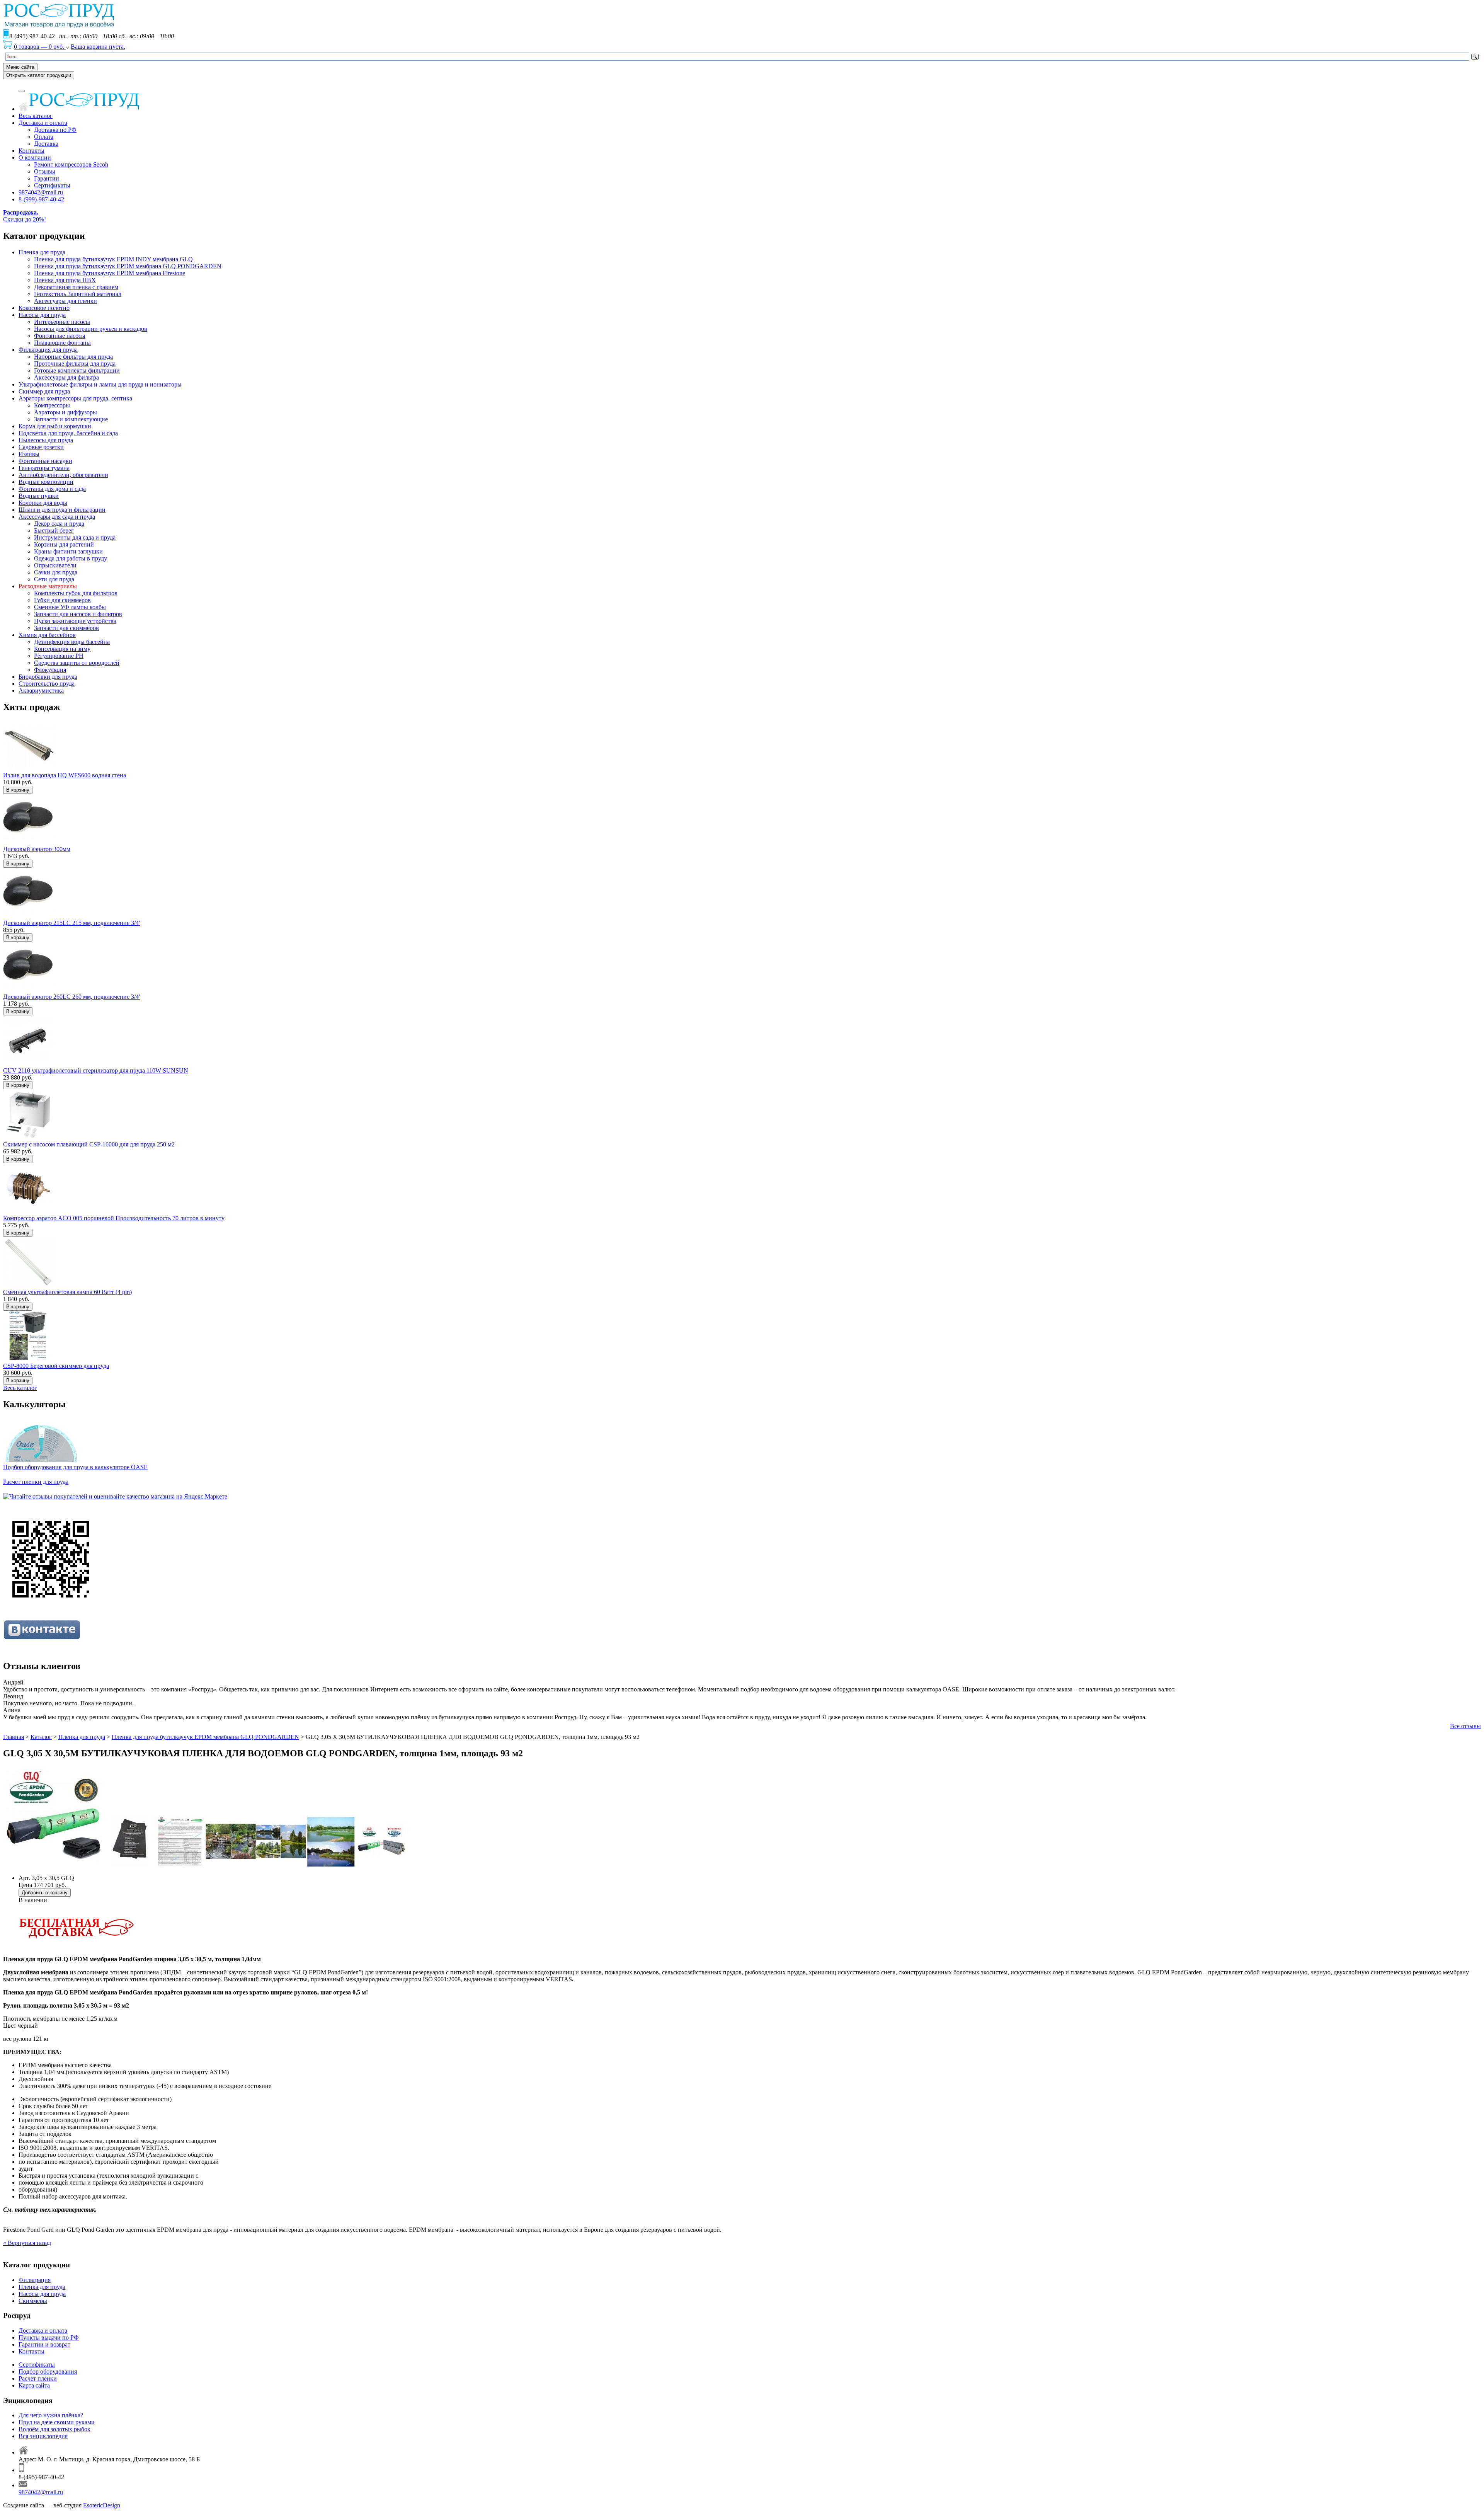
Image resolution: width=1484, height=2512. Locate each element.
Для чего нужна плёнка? (51, 2415)
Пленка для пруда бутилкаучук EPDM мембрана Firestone (110, 273)
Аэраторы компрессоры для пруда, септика (75, 398)
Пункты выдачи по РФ (49, 2337)
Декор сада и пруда (59, 524)
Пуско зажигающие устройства (75, 621)
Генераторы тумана (44, 468)
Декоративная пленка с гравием (76, 287)
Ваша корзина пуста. (98, 47)
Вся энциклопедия (43, 2436)
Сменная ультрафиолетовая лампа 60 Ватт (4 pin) (67, 1292)
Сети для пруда (54, 579)
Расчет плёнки (38, 2378)
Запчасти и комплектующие (71, 419)
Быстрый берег (54, 531)
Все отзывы (1465, 1726)
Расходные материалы (48, 586)
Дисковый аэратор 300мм (37, 849)
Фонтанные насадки (45, 461)
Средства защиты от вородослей (77, 663)
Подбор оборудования (48, 2371)
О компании (35, 158)
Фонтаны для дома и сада (52, 489)
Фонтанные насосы (60, 336)
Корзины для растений (64, 544)
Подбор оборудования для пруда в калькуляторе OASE (75, 1467)
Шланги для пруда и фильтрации (62, 510)
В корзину (18, 790)
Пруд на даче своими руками (57, 2422)
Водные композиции (46, 482)
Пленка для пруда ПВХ (65, 280)
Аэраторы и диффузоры (66, 412)
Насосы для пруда (42, 315)
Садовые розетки (41, 447)
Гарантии (47, 178)
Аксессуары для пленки (66, 301)
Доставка (46, 144)
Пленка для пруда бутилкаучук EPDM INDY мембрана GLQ (113, 259)
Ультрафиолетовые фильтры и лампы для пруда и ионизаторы (100, 384)
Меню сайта (20, 67)
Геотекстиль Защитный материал (78, 294)
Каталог (41, 1737)
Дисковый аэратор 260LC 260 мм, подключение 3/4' (71, 997)
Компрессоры (52, 405)
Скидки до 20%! (25, 216)
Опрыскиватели (55, 565)
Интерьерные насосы (62, 322)
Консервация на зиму (62, 649)
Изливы (29, 454)
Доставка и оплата (43, 123)
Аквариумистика (41, 691)
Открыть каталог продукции (39, 75)
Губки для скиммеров (62, 600)
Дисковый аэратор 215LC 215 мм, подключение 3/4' (71, 923)
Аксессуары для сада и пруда (57, 517)
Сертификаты (52, 185)
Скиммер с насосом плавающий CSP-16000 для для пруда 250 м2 (89, 1144)
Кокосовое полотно (44, 308)
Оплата (44, 137)
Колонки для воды (43, 503)
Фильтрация (35, 2280)
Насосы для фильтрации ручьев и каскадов (91, 329)
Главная (14, 1737)
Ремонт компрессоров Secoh (71, 164)
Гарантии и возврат (44, 2344)
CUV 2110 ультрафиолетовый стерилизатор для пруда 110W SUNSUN (96, 1070)
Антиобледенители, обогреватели (63, 475)
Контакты (31, 151)
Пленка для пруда (42, 252)
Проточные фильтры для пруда (75, 364)
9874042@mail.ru (41, 192)
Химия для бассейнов (47, 635)
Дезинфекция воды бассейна (72, 642)
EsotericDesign (102, 2505)
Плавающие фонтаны (62, 343)
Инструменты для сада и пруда (75, 537)
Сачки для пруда (56, 572)
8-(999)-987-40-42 (41, 199)
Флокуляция (50, 670)
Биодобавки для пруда (48, 677)
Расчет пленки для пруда (36, 1482)
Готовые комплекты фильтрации (77, 370)
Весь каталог (36, 116)
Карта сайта (34, 2385)
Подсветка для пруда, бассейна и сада (68, 433)
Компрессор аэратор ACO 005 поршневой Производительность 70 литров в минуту (114, 1218)
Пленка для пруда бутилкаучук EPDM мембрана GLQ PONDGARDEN (128, 266)
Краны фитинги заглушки (68, 551)
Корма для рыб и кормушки (55, 426)
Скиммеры (33, 2301)
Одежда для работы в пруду (71, 558)
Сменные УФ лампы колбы (70, 607)
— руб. (40, 47)
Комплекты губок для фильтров (76, 593)
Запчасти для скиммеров (66, 628)
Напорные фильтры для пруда (73, 357)
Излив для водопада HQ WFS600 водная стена (65, 775)
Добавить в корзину (45, 1893)
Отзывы (45, 171)
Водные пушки (39, 496)
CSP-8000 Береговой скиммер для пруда (56, 1366)
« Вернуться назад (27, 2243)
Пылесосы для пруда (46, 440)
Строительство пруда (47, 684)
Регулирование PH (59, 656)
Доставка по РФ (55, 130)
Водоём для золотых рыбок (54, 2429)
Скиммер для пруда (44, 391)
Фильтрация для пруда (48, 350)
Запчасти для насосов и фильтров (78, 614)
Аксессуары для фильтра (66, 377)
